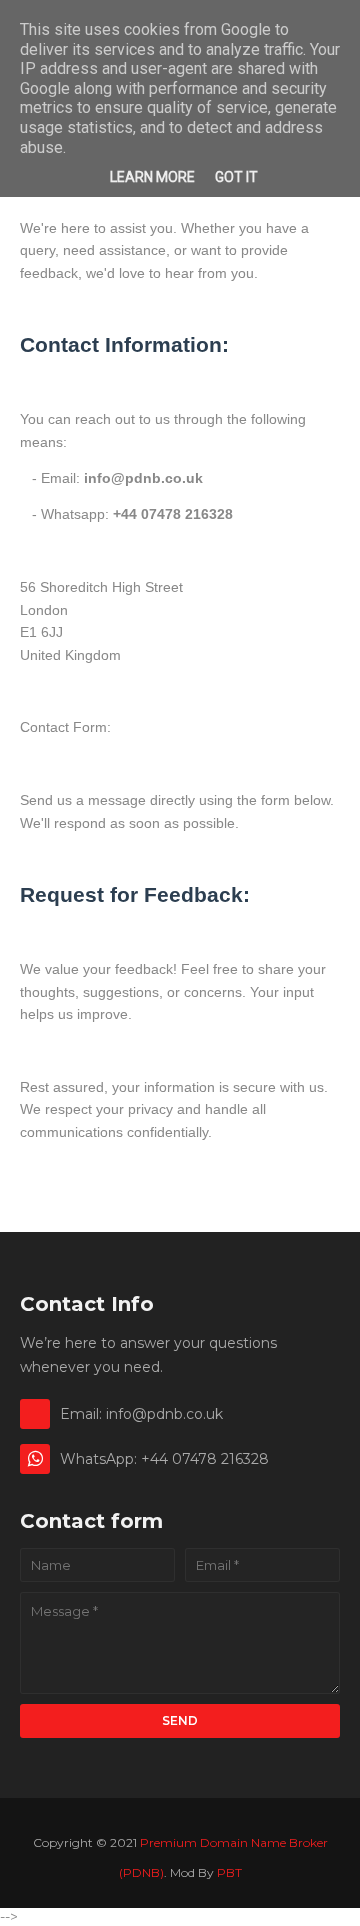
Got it (236, 177)
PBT (229, 1872)
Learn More (152, 177)
